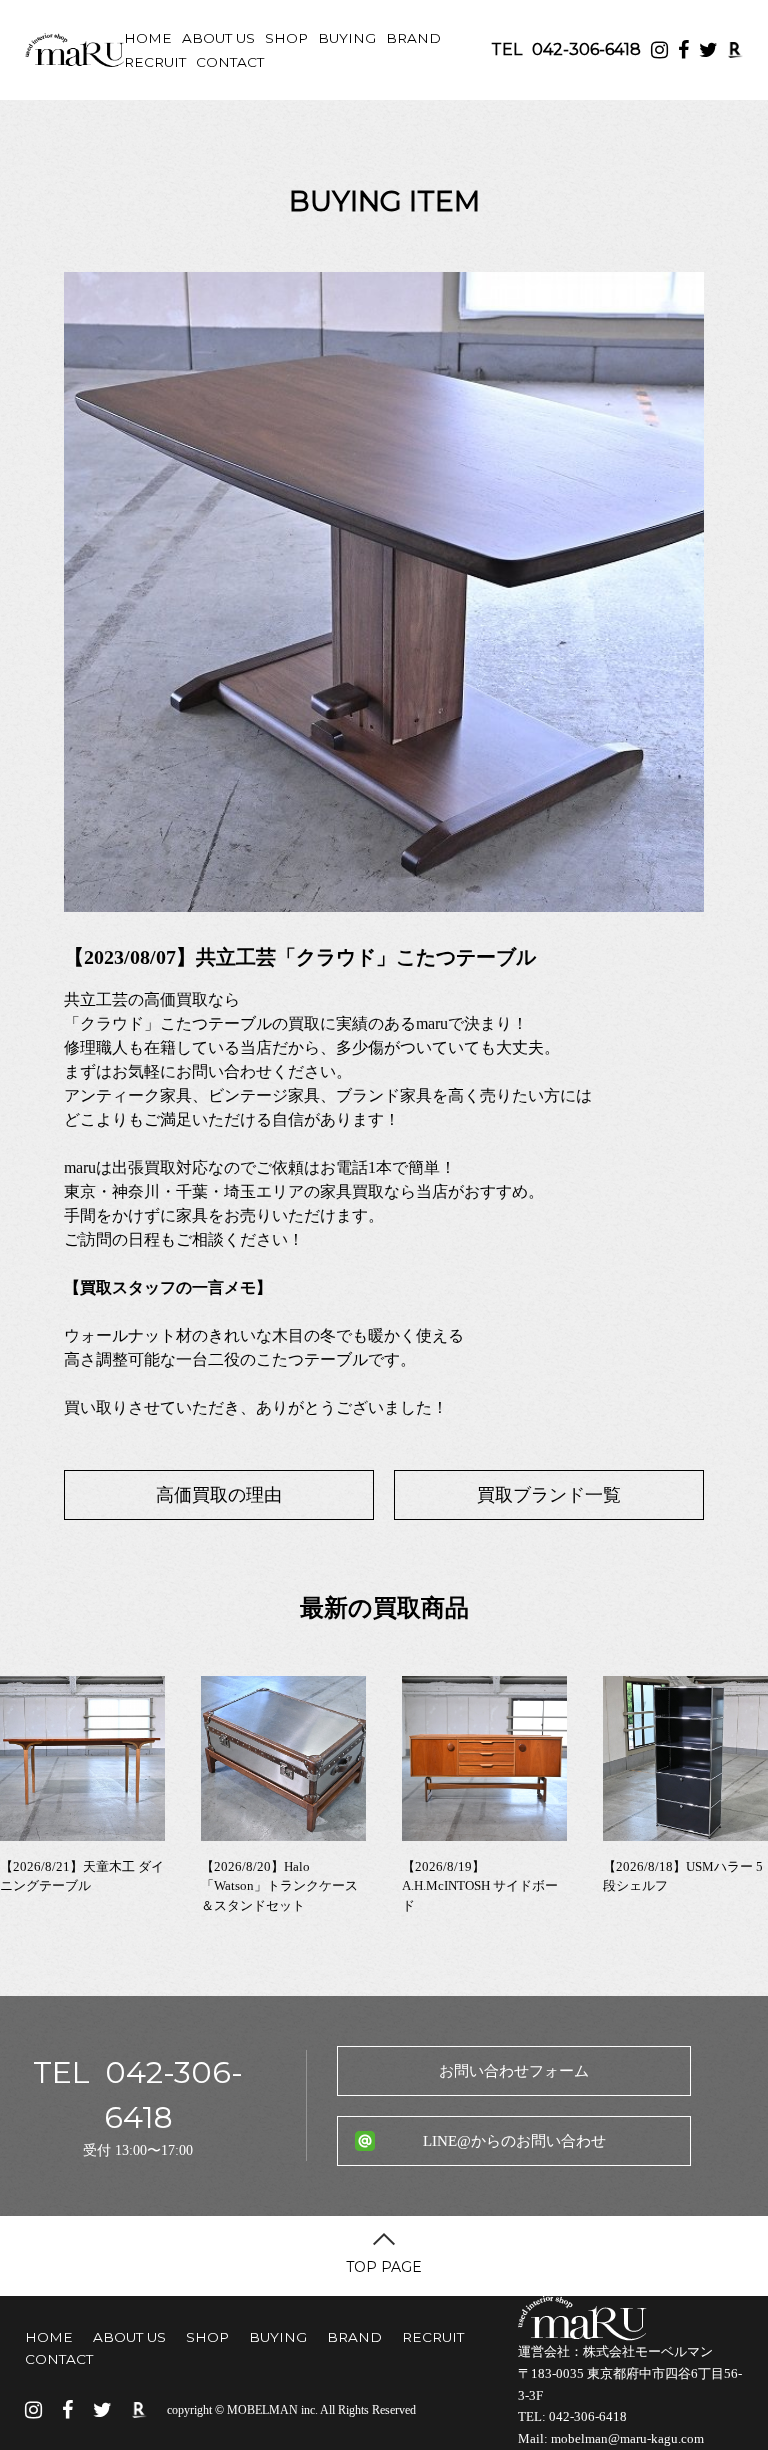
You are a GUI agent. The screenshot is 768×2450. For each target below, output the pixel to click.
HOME (148, 38)
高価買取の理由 (219, 1495)
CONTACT (230, 62)
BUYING (347, 38)
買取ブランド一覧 (549, 1495)
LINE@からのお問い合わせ (514, 2141)
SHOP (286, 38)
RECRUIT (155, 62)
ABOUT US (218, 38)
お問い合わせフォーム (514, 2071)
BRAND (413, 38)
